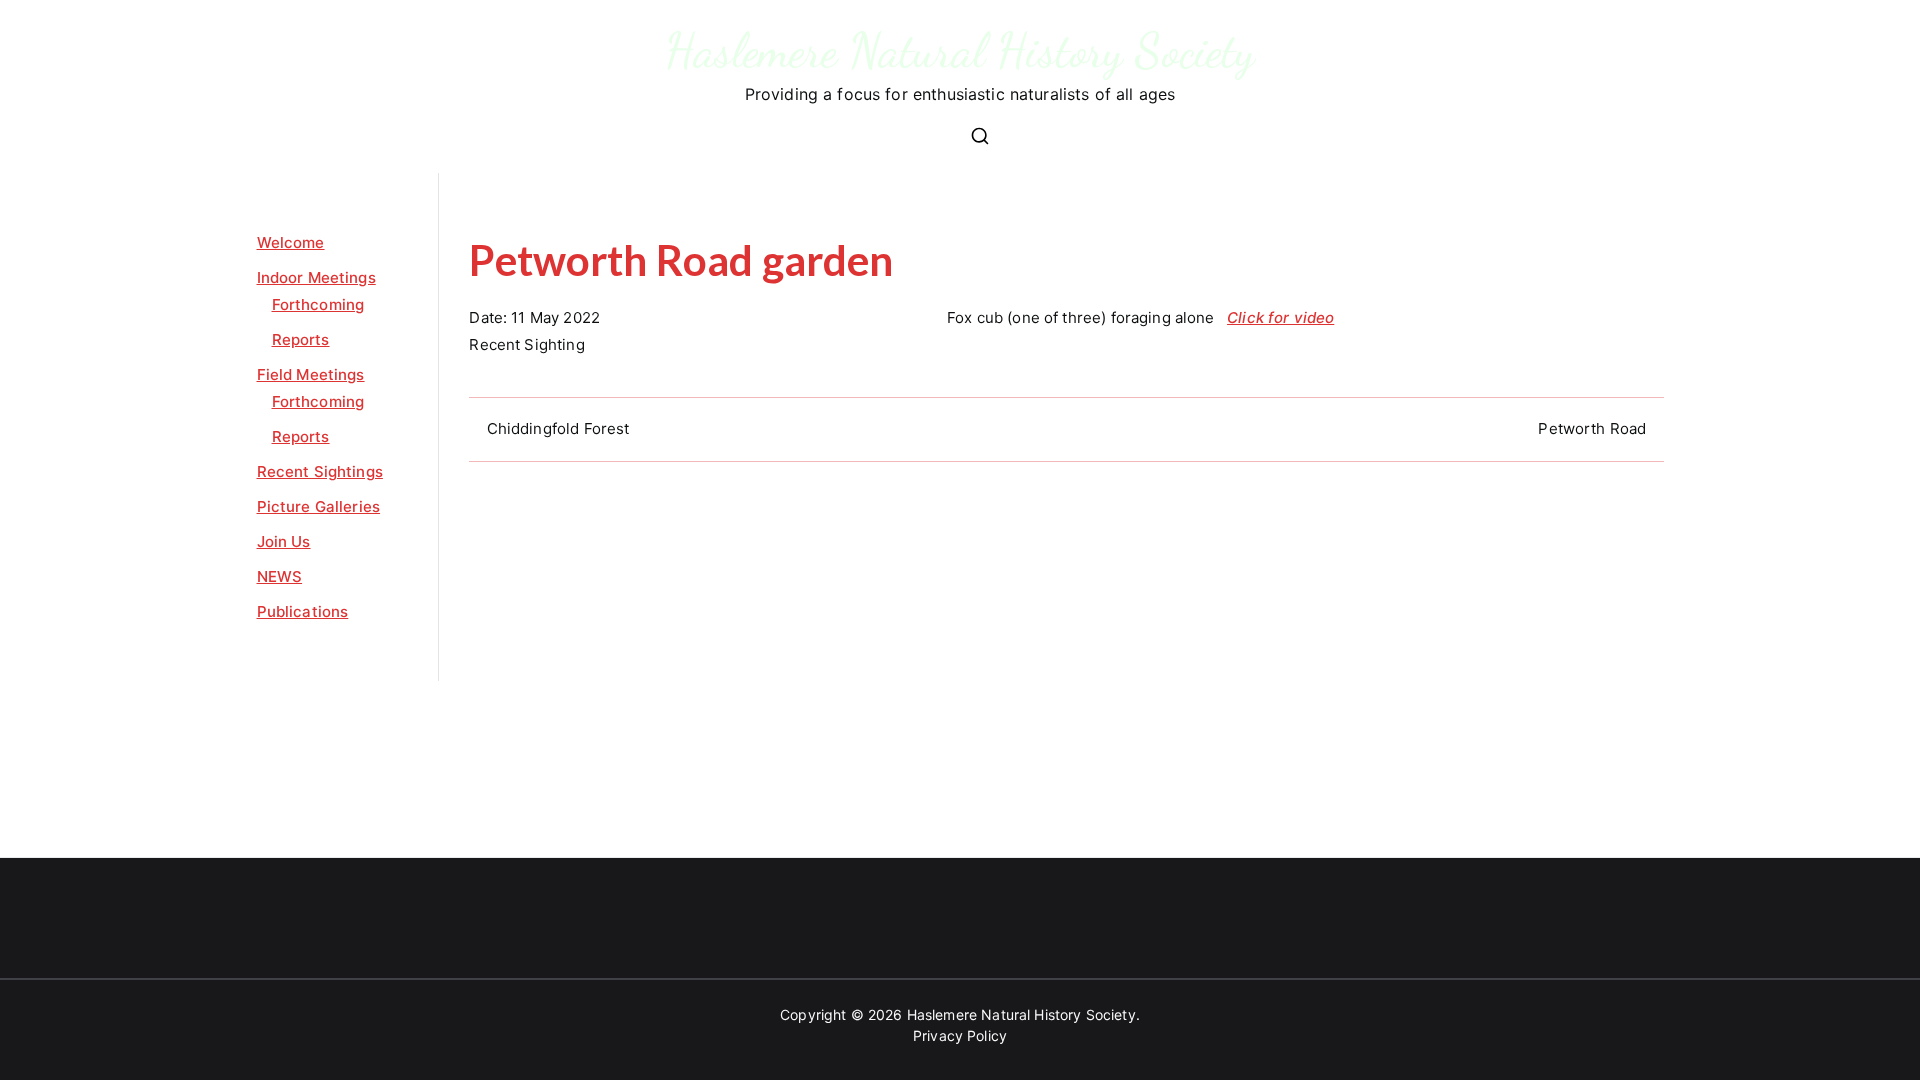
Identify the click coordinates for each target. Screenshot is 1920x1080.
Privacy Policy (960, 1035)
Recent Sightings (320, 471)
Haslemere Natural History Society (960, 50)
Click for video (1280, 317)
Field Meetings (311, 374)
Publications (303, 611)
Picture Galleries (319, 506)
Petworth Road (1592, 428)
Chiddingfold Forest (558, 428)
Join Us (284, 541)
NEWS (280, 576)
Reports (301, 339)
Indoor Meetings (316, 277)
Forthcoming (318, 304)
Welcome (291, 242)
